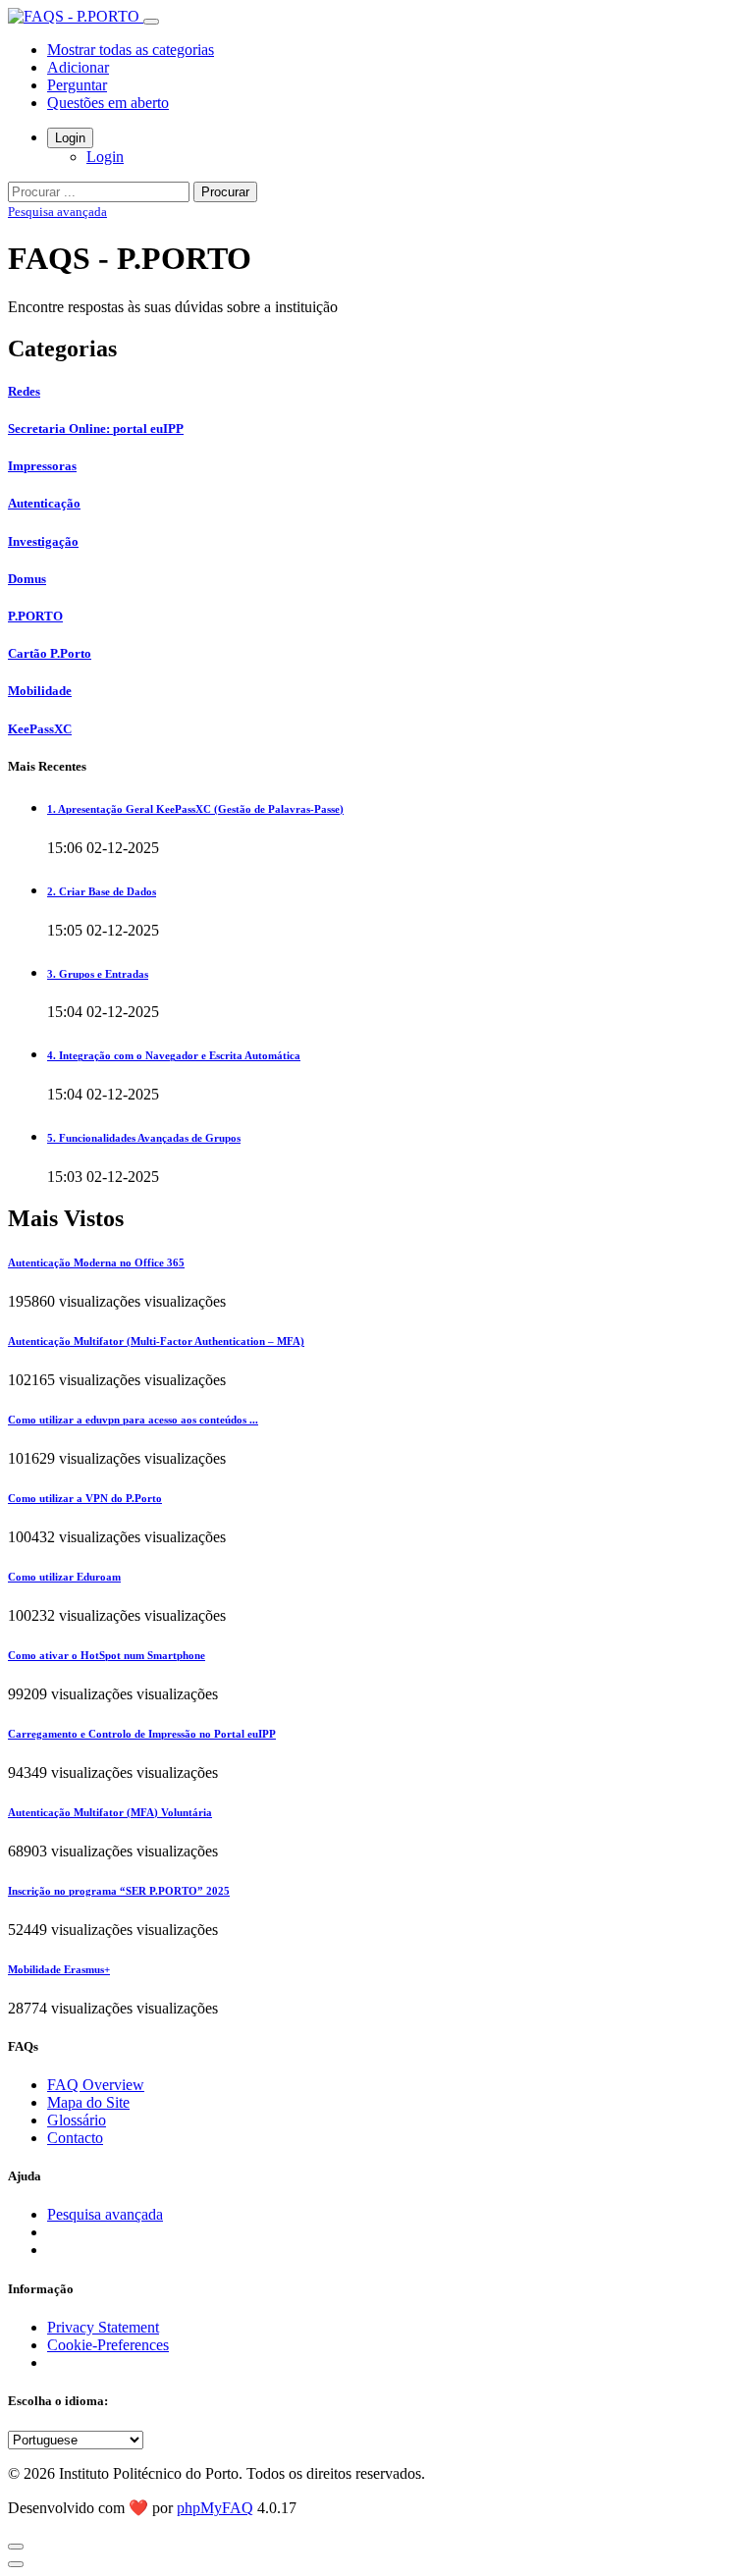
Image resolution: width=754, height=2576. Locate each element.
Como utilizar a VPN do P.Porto (85, 1498)
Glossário (77, 2120)
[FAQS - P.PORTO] (76, 16)
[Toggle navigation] (151, 22)
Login (70, 138)
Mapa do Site (88, 2102)
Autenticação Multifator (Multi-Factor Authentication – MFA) (156, 1341)
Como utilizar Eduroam (64, 1577)
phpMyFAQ (215, 2508)
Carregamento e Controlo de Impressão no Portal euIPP (142, 1734)
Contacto (75, 2138)
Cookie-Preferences (108, 2345)
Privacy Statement (103, 2327)
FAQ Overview (96, 2085)
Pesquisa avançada (57, 212)
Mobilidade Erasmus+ (59, 1969)
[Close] (16, 2547)
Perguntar (77, 85)
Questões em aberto (108, 103)
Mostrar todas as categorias (131, 50)
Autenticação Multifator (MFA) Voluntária (110, 1812)
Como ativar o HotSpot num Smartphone (107, 1655)
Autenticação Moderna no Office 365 (96, 1262)
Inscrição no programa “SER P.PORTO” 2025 (119, 1891)
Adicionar (78, 67)
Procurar (225, 192)
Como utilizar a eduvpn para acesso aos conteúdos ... (133, 1420)
